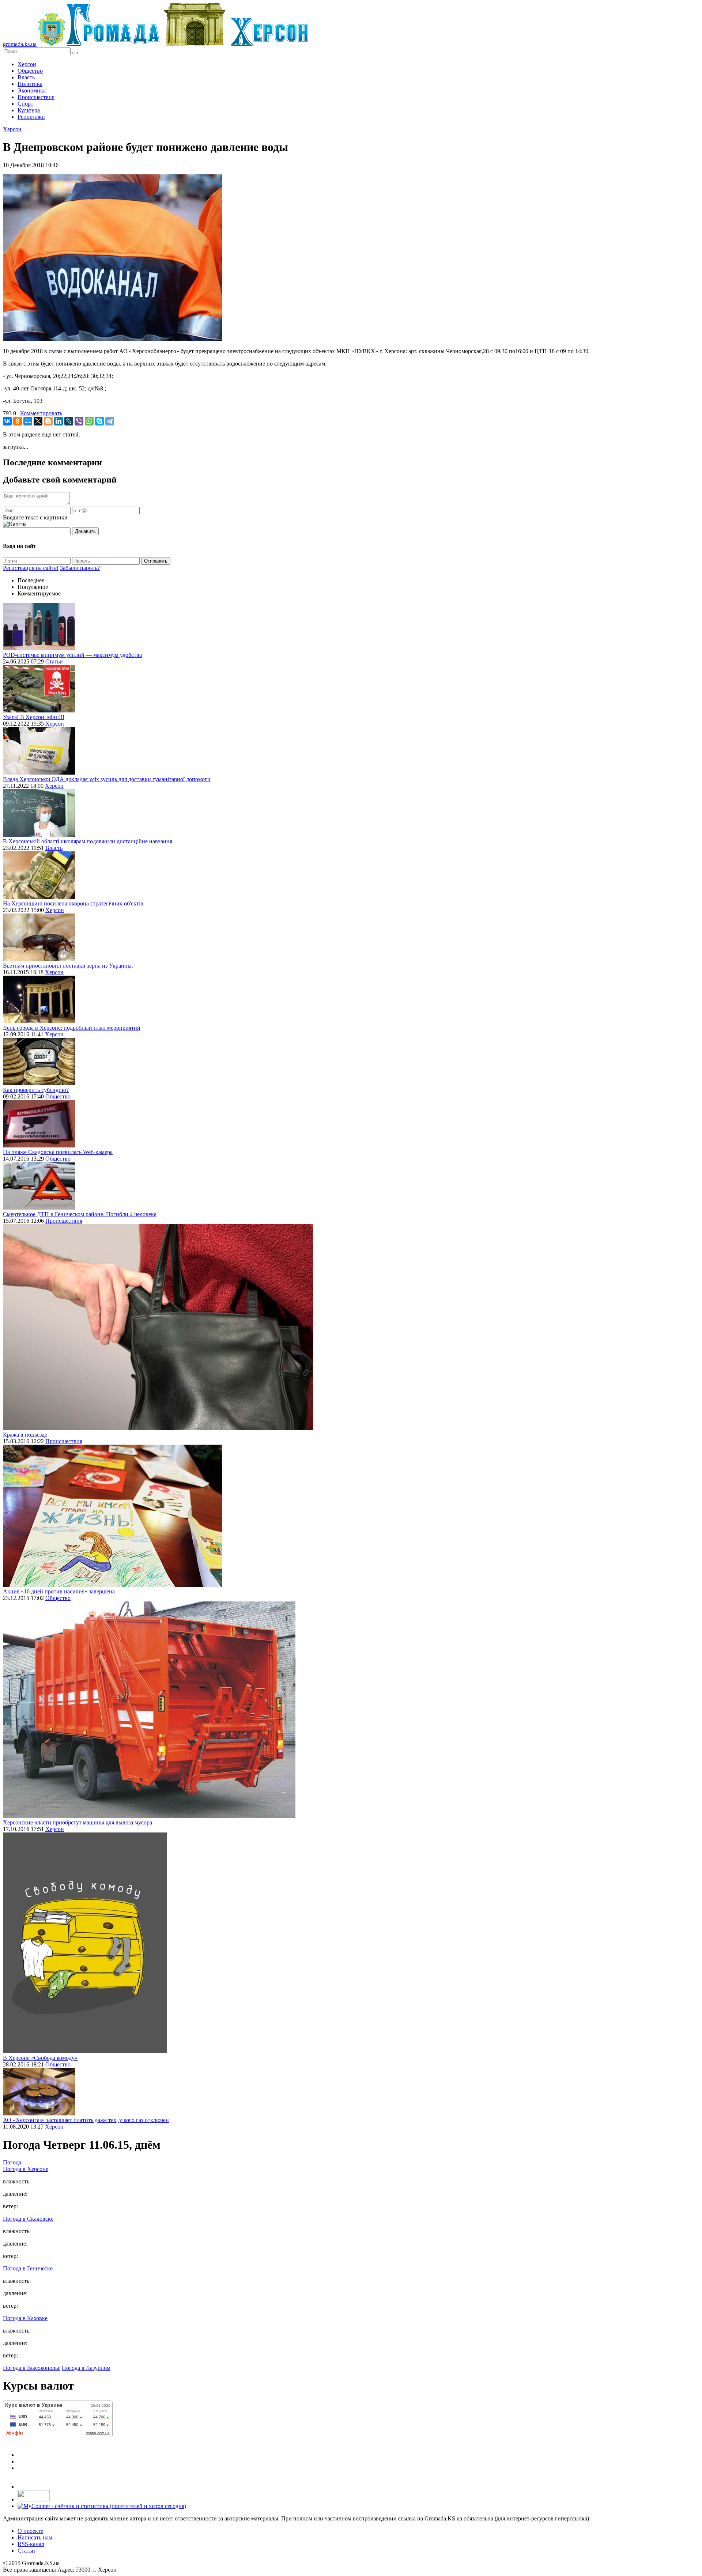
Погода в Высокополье (32, 2368)
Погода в (26, 2169)
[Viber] (79, 421)
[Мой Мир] (28, 421)
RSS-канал (31, 2544)
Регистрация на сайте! (31, 568)
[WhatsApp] (89, 421)
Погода (12, 2162)
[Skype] (99, 421)
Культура (29, 110)
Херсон (27, 64)
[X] (38, 421)
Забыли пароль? (80, 568)
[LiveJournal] (69, 421)
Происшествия (36, 97)
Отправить (156, 561)
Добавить (85, 531)
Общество (30, 71)
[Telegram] (110, 421)
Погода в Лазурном (86, 2368)
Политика (30, 84)
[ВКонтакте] (7, 421)
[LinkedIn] (58, 421)
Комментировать (41, 413)
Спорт (25, 104)
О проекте (30, 2531)
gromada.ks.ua (20, 44)
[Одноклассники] (18, 421)
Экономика (32, 90)
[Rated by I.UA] (34, 2499)
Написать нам (35, 2537)
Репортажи (31, 117)
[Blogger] (48, 421)
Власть (26, 77)
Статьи (54, 661)
